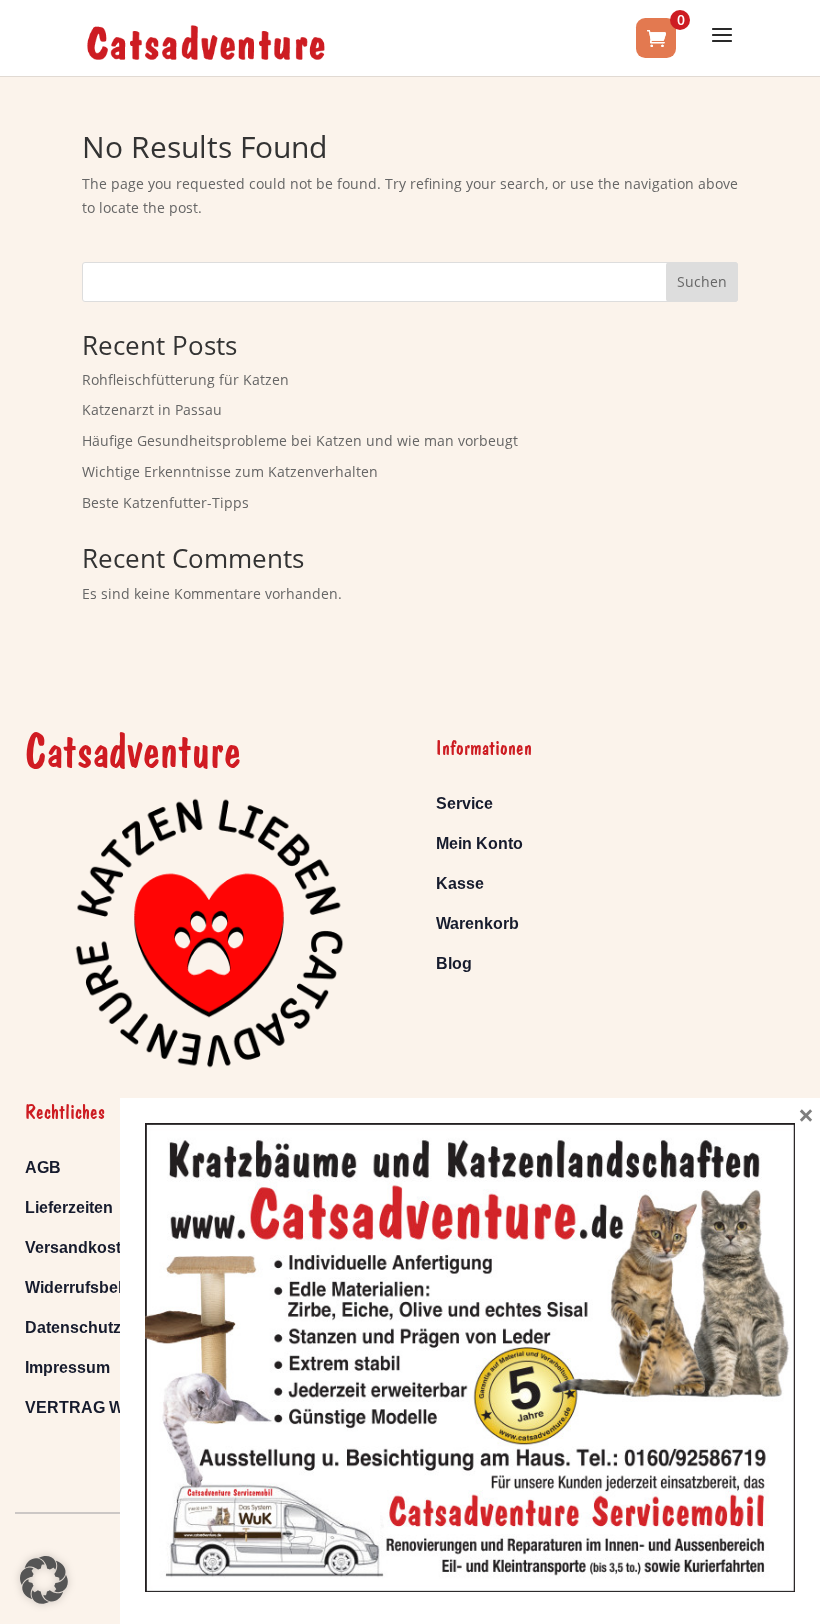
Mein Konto (479, 843)
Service (464, 803)
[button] (44, 1580)
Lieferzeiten (69, 1207)
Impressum (67, 1367)
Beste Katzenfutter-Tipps (165, 502)
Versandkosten (82, 1247)
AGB (43, 1167)
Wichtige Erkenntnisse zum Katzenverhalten (230, 471)
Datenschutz (73, 1327)
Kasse (460, 883)
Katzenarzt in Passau (152, 409)
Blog (454, 963)
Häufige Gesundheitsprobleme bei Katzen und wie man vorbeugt (300, 440)
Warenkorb (477, 923)
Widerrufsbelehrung (101, 1287)
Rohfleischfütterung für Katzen (185, 379)
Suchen (702, 281)
